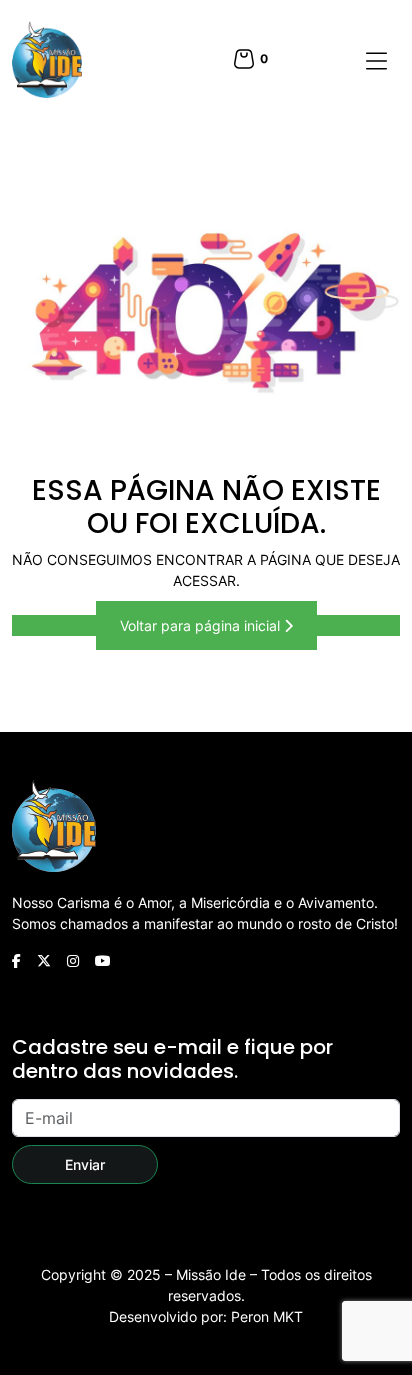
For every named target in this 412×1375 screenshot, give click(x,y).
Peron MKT (267, 1316)
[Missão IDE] (47, 59)
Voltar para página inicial (202, 625)
